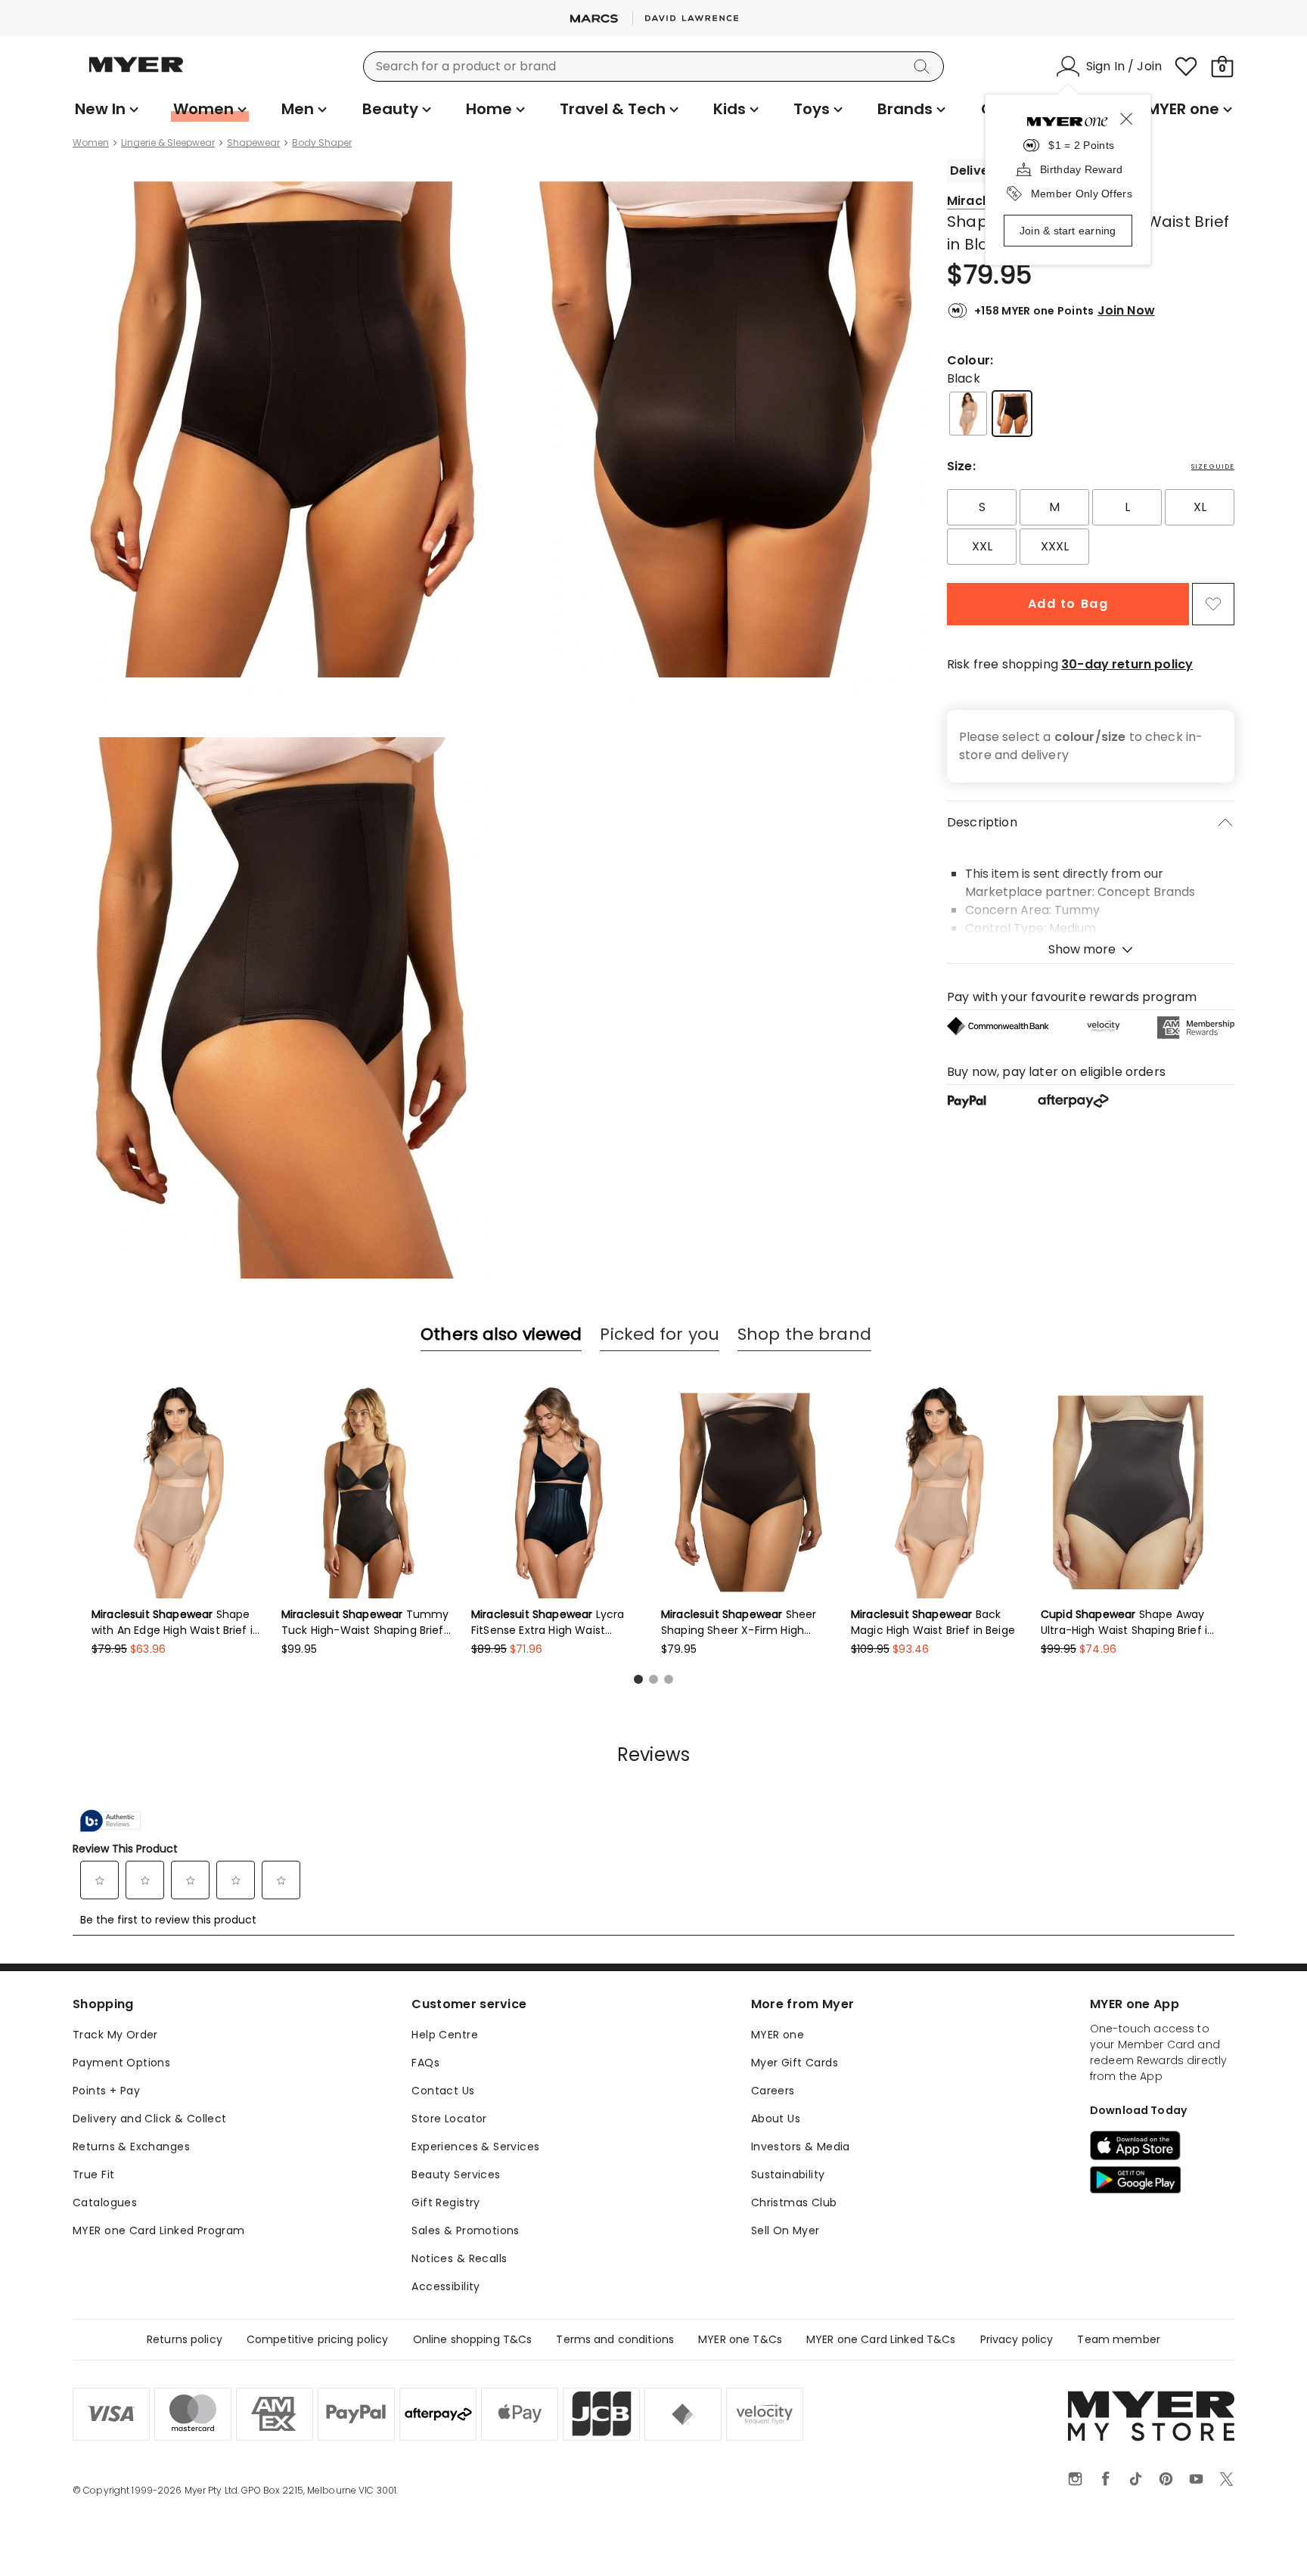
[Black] (1012, 414)
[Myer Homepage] (136, 73)
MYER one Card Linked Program (159, 2230)
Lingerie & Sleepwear (168, 143)
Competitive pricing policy (318, 2339)
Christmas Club (794, 2202)
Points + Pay (106, 2091)
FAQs (425, 2063)
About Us (776, 2119)
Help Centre (445, 2035)
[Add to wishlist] (1213, 604)
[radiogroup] (1091, 527)
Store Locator (449, 2119)
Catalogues (105, 2202)
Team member (1119, 2339)
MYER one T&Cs (740, 2339)
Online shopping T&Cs (473, 2339)
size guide (1213, 467)
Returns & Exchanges (131, 2147)
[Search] (924, 67)
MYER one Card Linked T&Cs (881, 2339)
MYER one (778, 2035)
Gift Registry (445, 2202)
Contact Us (443, 2091)
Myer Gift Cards (795, 2063)
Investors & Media (801, 2147)
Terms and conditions (615, 2339)
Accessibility (445, 2286)
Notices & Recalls (459, 2258)
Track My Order (115, 2035)
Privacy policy (1017, 2339)
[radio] (982, 507)
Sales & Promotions (466, 2230)
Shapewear (253, 143)
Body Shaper (322, 143)
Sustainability (788, 2175)
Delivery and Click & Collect (150, 2119)
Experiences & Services (475, 2147)
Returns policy (185, 2339)
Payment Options (121, 2063)
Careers (773, 2091)
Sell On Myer (785, 2230)
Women (91, 143)
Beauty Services (456, 2175)
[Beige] (968, 414)
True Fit (93, 2175)
